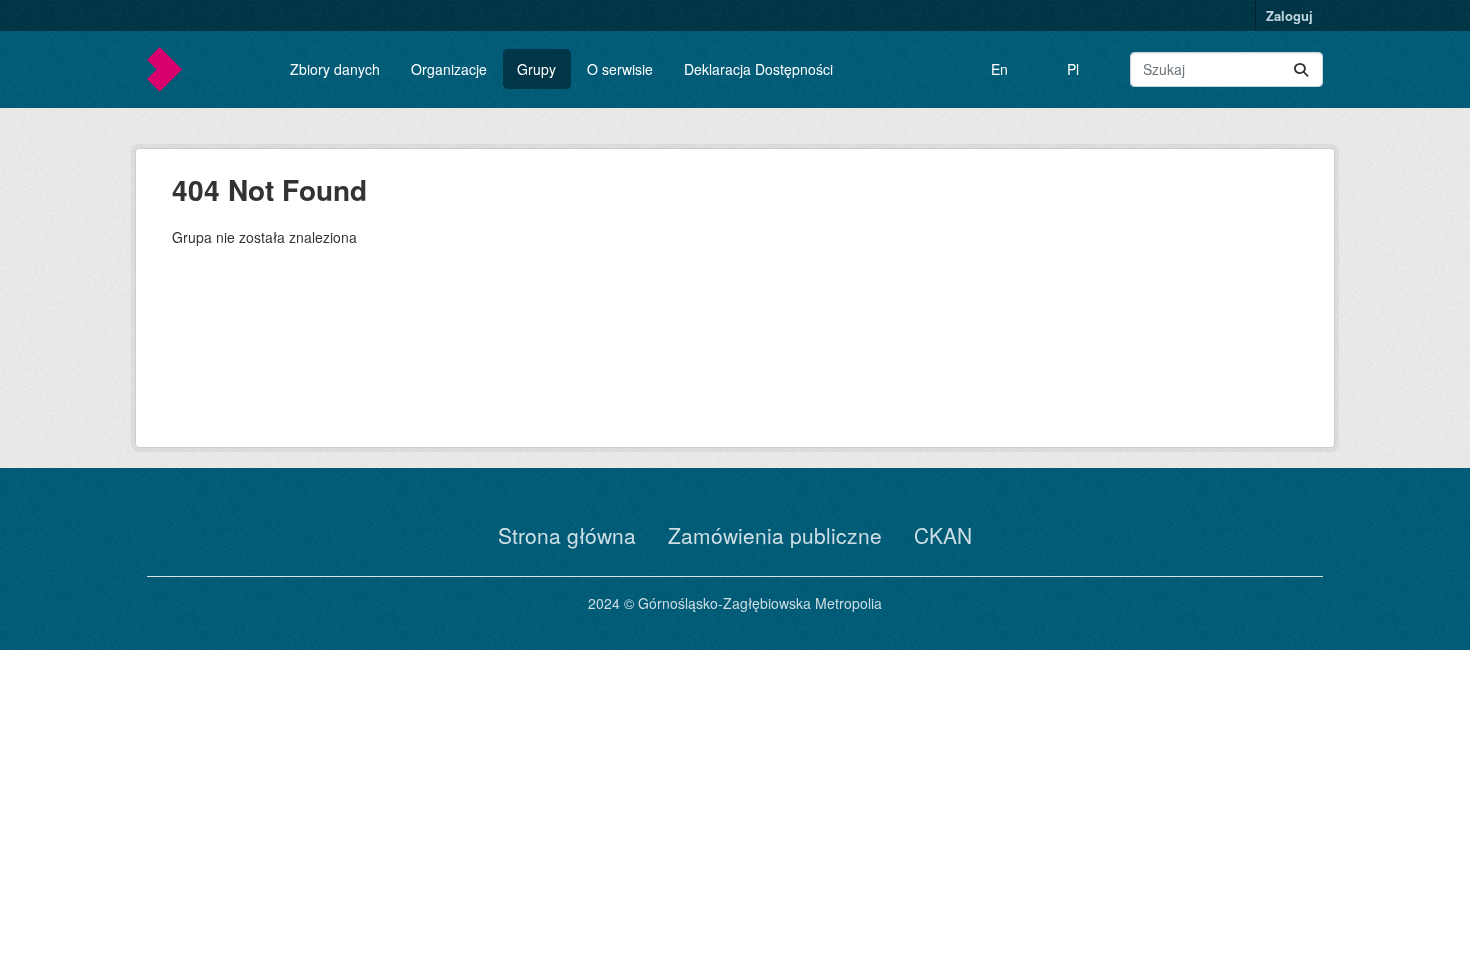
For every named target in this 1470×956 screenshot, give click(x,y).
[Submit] (1301, 69)
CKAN (943, 535)
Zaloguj (1289, 15)
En (999, 69)
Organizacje (449, 69)
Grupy (536, 69)
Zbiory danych (335, 69)
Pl (1073, 69)
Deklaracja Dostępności (758, 69)
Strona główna (567, 535)
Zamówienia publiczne (775, 535)
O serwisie (620, 69)
